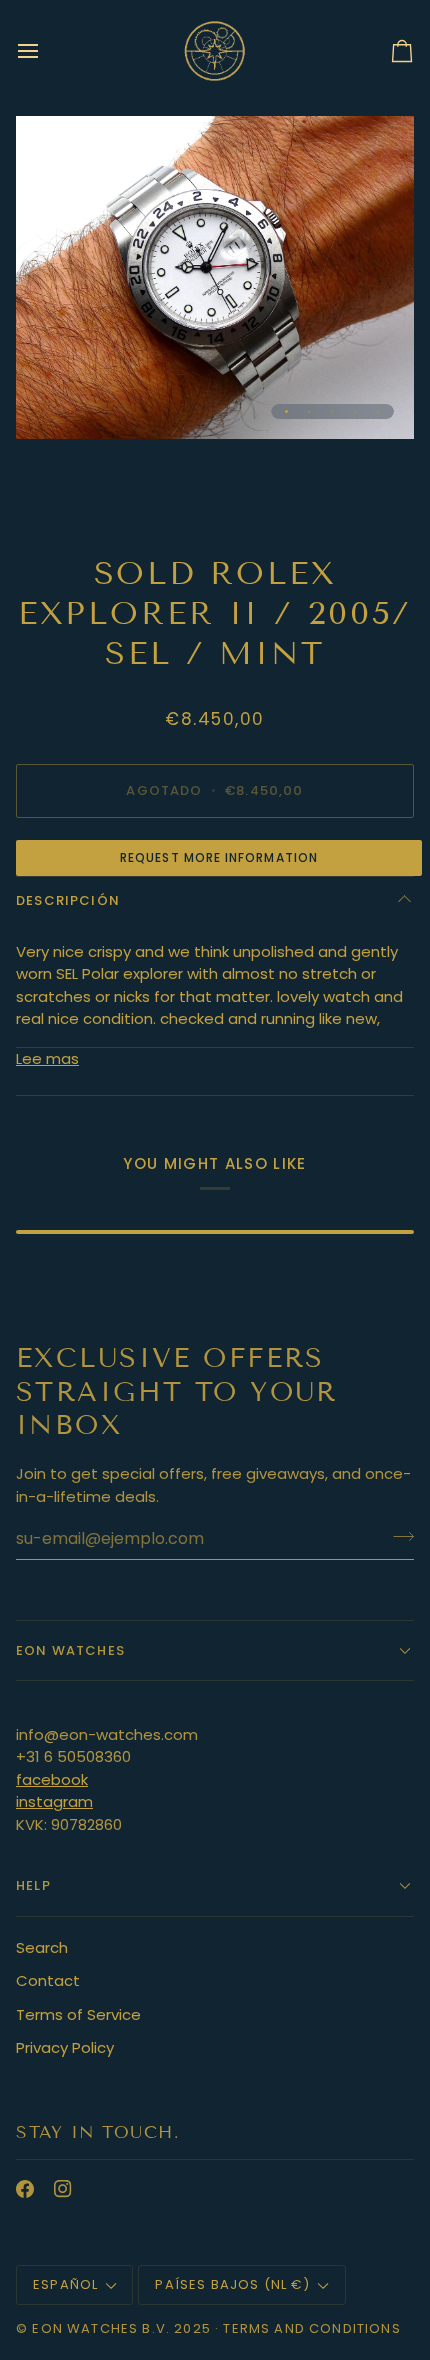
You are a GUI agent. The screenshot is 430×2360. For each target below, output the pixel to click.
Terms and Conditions (311, 2328)
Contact (48, 1980)
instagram (54, 1801)
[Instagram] (63, 2189)
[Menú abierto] (46, 50)
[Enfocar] (53, 401)
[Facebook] (25, 2189)
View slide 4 (355, 411)
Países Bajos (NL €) (232, 2284)
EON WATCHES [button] (70, 1650)
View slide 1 (286, 411)
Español (65, 2284)
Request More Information (219, 857)
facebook (52, 1779)
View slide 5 (378, 411)
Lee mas (47, 1058)
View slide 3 (332, 411)
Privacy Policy (65, 2047)
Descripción (68, 900)
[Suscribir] (397, 1536)
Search (42, 1947)
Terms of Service (78, 2014)
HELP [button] (33, 1885)
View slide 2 (309, 411)
